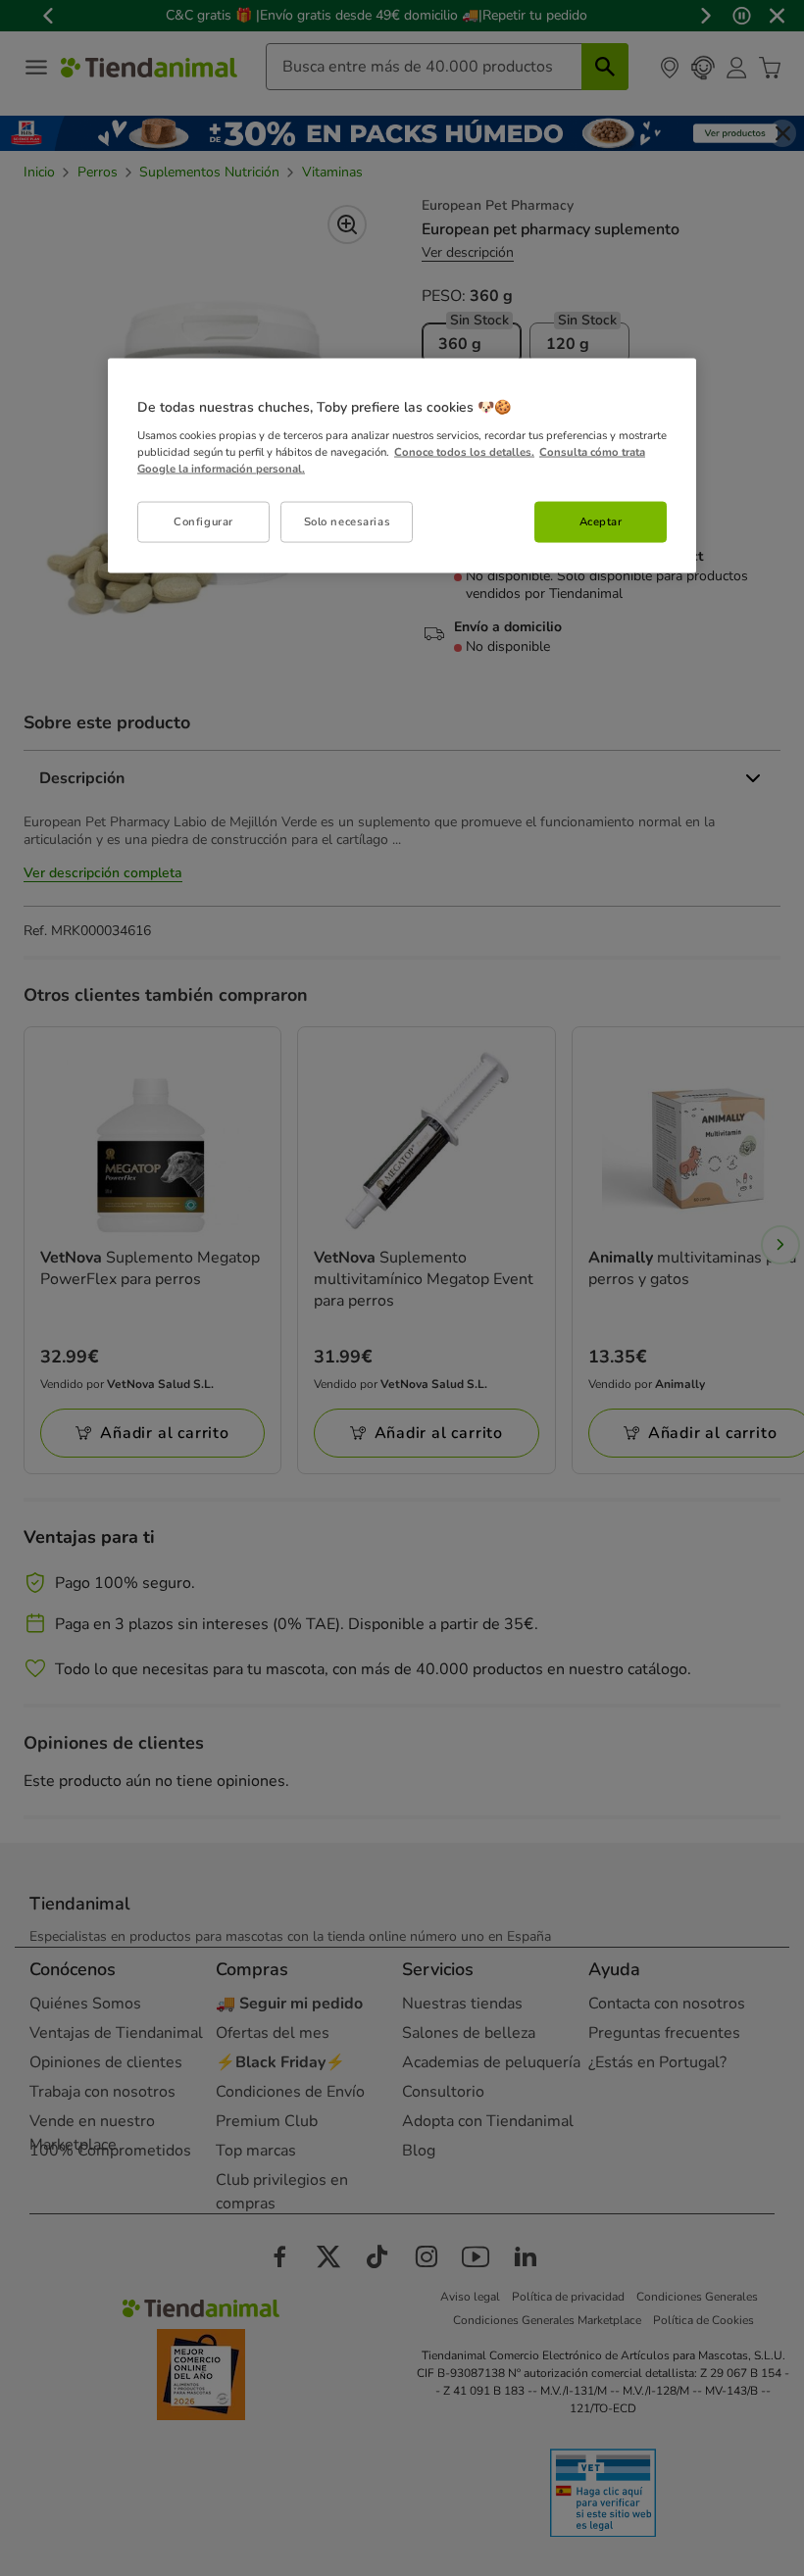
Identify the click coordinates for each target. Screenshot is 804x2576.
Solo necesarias (348, 521)
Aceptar (601, 521)
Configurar (203, 521)
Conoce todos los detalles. (464, 451)
